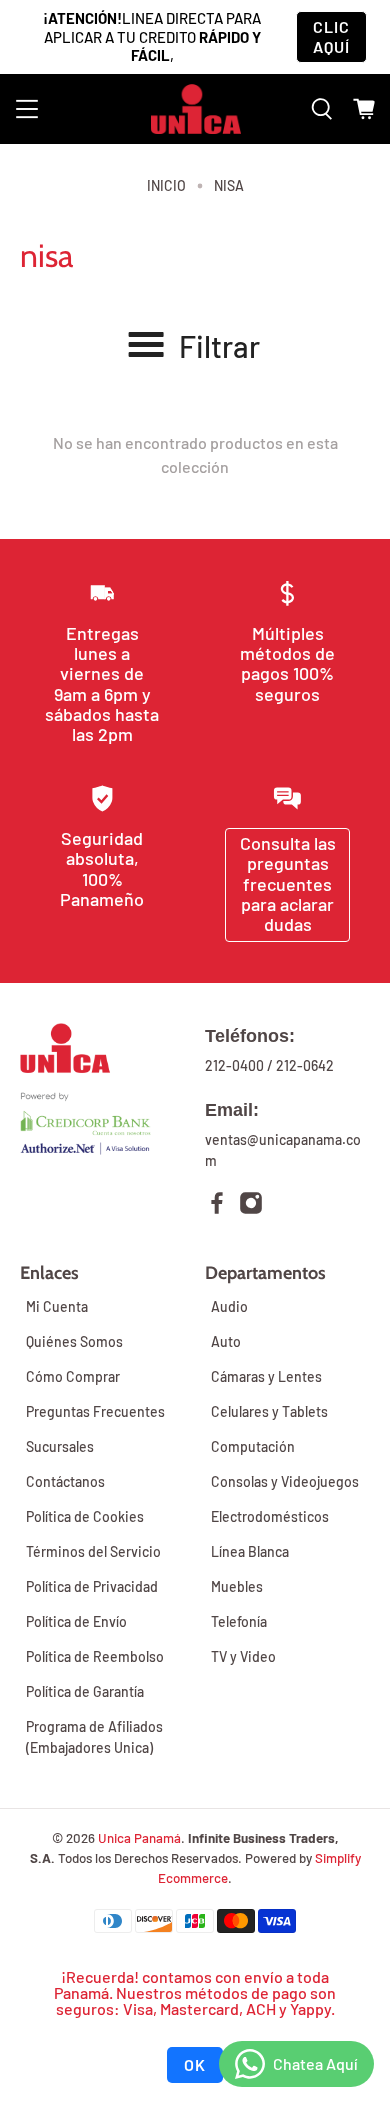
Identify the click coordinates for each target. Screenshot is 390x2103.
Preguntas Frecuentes (95, 1411)
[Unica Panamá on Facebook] (217, 1205)
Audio (229, 1306)
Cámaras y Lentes (266, 1376)
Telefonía (239, 1621)
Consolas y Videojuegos (285, 1481)
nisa (229, 186)
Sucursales (60, 1446)
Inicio (166, 186)
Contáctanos (65, 1481)
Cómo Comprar (73, 1376)
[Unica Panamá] (196, 109)
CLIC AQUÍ (331, 36)
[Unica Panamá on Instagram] (251, 1205)
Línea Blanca (250, 1551)
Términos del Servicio (93, 1551)
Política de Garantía (85, 1691)
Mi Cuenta (57, 1306)
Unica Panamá (139, 1838)
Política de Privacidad (92, 1586)
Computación (253, 1446)
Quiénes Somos (74, 1341)
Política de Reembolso (95, 1656)
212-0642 (305, 1065)
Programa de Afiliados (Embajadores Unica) (94, 1737)
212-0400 (234, 1065)
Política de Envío (76, 1621)
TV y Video (243, 1656)
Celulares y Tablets (269, 1411)
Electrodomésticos (270, 1516)
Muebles (237, 1586)
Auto (226, 1341)
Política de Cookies (85, 1516)
